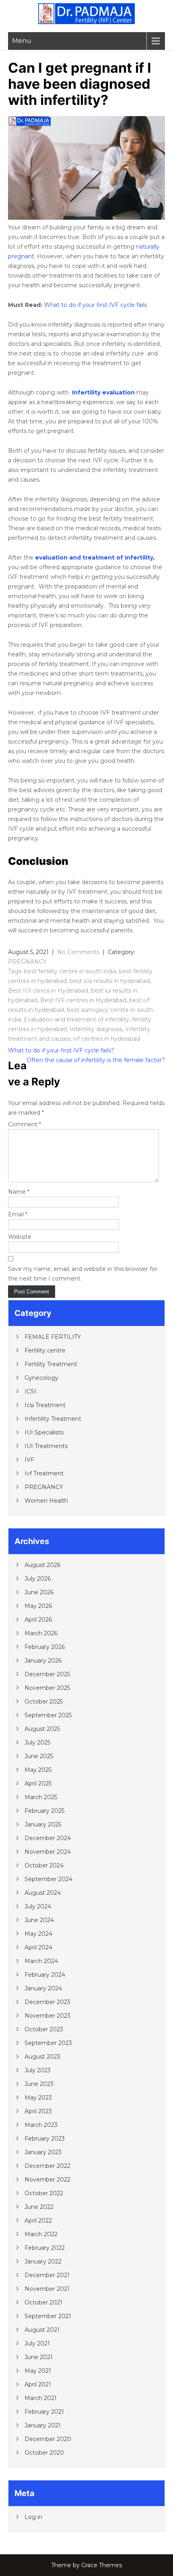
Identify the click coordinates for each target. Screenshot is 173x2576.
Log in (33, 2517)
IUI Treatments (46, 1446)
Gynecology (41, 1378)
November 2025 (47, 1688)
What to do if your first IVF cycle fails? (61, 1050)
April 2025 (38, 1783)
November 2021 (47, 2289)
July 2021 (37, 2343)
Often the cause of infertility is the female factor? (96, 1060)
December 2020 (48, 2439)
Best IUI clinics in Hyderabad (48, 991)
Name (19, 1192)
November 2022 (47, 2180)
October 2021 (43, 2302)
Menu (22, 41)
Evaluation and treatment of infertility (76, 1019)
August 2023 (42, 2057)
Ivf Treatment (44, 1473)
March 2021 (41, 2398)
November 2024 (48, 1852)
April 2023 (38, 2111)
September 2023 (48, 2043)
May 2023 (38, 2098)
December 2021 (47, 2275)
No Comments (78, 952)
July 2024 (38, 1906)
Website (20, 1237)
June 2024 (39, 1920)
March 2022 (41, 2234)
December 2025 (47, 1674)
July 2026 (38, 1579)
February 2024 (45, 1975)
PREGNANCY (27, 962)
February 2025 (44, 1811)
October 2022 (44, 2193)
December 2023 (47, 2002)
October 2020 (44, 2453)
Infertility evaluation (103, 392)
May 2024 (38, 1934)
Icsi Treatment (45, 1405)
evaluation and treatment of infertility (94, 558)
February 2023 (45, 2139)
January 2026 (43, 1661)
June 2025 (39, 1756)
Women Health (46, 1501)
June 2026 (39, 1592)
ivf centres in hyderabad (107, 1039)
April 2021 (38, 2384)
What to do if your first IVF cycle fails (95, 305)
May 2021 (38, 2371)
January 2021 (43, 2425)
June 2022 (39, 2207)
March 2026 (41, 1633)
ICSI (30, 1391)
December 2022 (47, 2166)
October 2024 (44, 1865)
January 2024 (43, 1988)
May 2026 (38, 1606)
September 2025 (48, 1715)
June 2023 (39, 2084)
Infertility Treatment (53, 1419)
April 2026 (38, 1620)
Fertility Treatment (51, 1364)
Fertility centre (45, 1350)
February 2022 (45, 2248)
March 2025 (41, 1797)
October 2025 (44, 1702)
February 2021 (44, 2412)
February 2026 (45, 1647)
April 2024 (38, 1947)
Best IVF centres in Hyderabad (83, 1000)
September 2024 (48, 1879)
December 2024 (48, 1838)
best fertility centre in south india (70, 971)
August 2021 (42, 2330)
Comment (25, 1124)
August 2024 (43, 1893)
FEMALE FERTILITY (53, 1337)
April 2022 (38, 2221)
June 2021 (39, 2357)
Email (18, 1214)
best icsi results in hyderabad (110, 981)
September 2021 (48, 2316)
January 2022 (43, 2261)
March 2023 (41, 2125)
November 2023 (47, 2016)
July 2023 (38, 2070)
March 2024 (41, 1961)
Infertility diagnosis (96, 1029)
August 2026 (42, 1565)
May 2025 (38, 1770)
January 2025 (43, 1824)
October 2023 (44, 2029)
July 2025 (37, 1743)
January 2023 (43, 2152)
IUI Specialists (44, 1432)
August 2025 (42, 1729)
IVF (29, 1460)
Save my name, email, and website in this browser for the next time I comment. (83, 1274)
